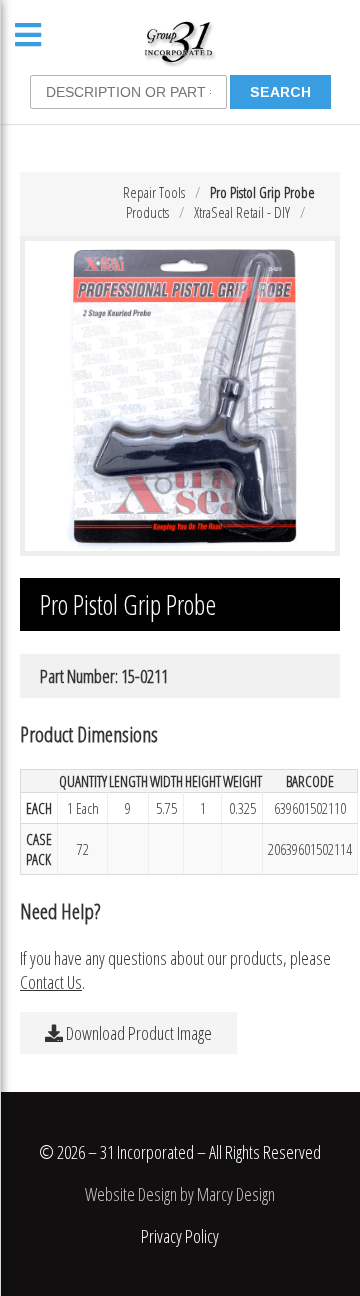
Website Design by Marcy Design (180, 1194)
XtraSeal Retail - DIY (242, 212)
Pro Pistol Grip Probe (262, 192)
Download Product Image (137, 1033)
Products (147, 212)
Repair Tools (154, 192)
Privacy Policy (180, 1236)
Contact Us (51, 982)
